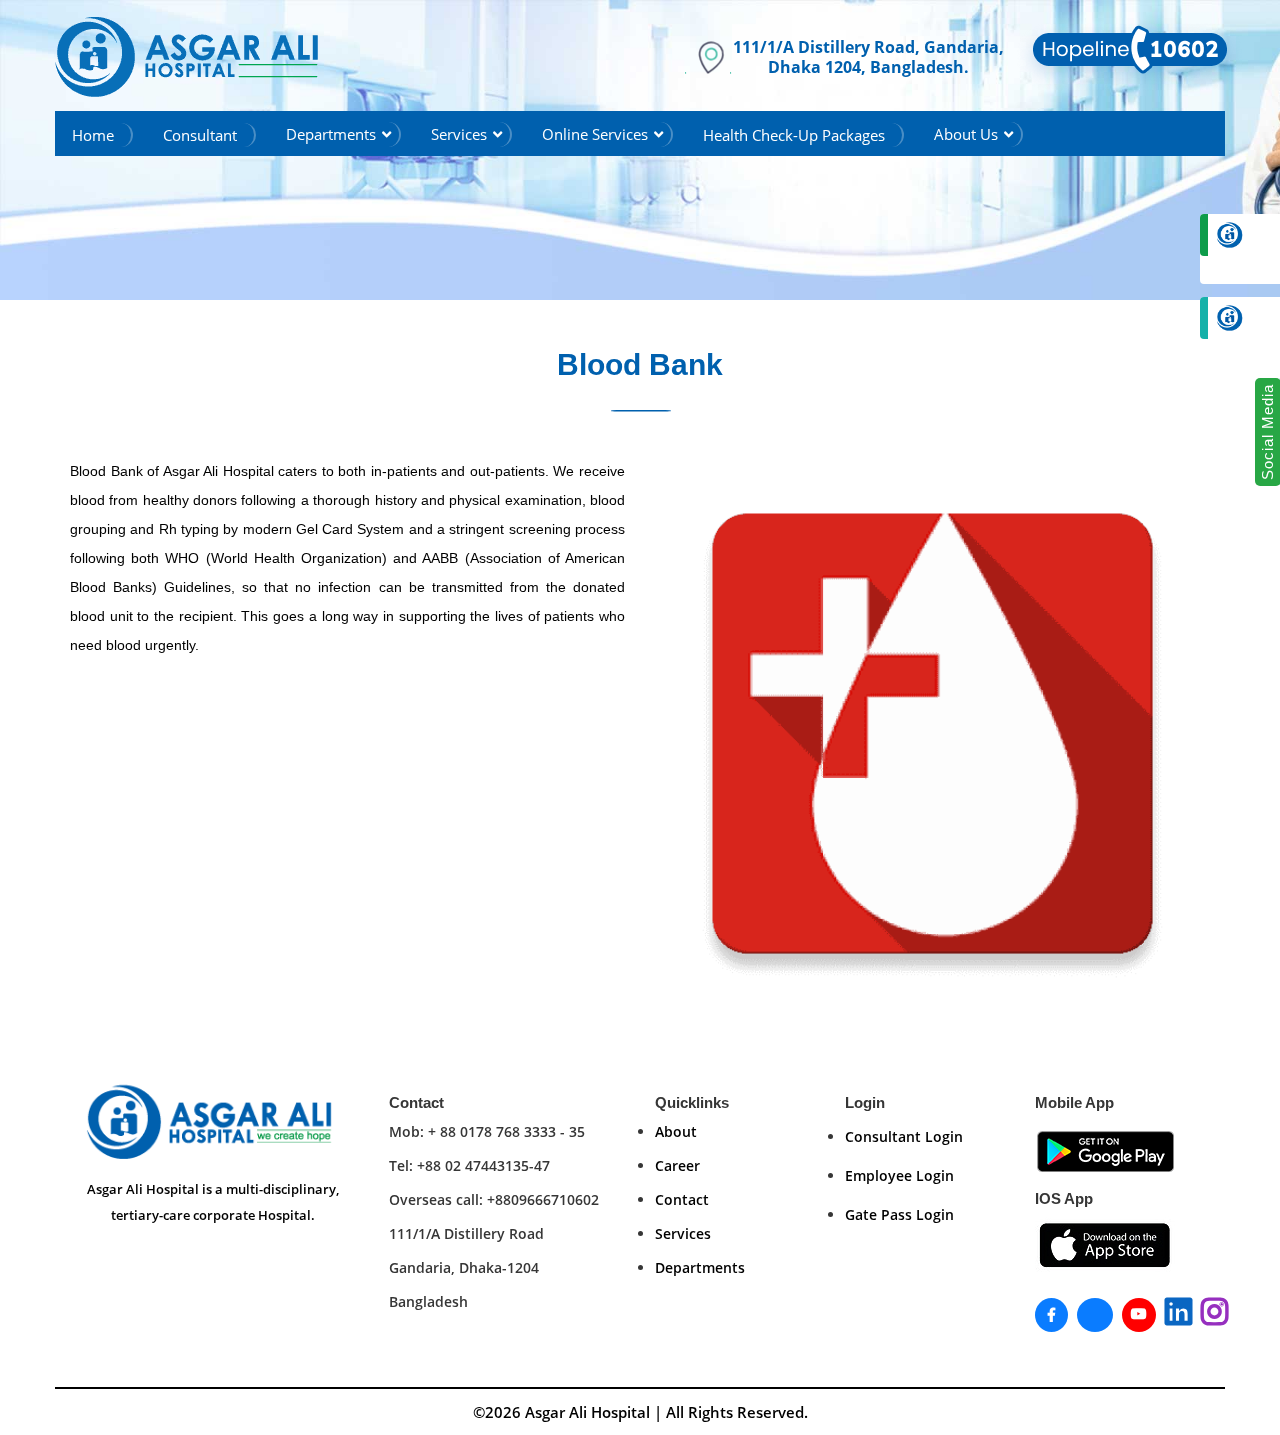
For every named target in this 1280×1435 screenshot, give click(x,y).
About (676, 1131)
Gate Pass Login (899, 1214)
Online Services (595, 134)
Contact (682, 1199)
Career (677, 1165)
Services (459, 134)
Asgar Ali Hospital (587, 1412)
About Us (966, 134)
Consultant (200, 135)
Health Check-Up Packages (794, 135)
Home (93, 135)
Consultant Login (904, 1136)
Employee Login (899, 1175)
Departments (331, 134)
